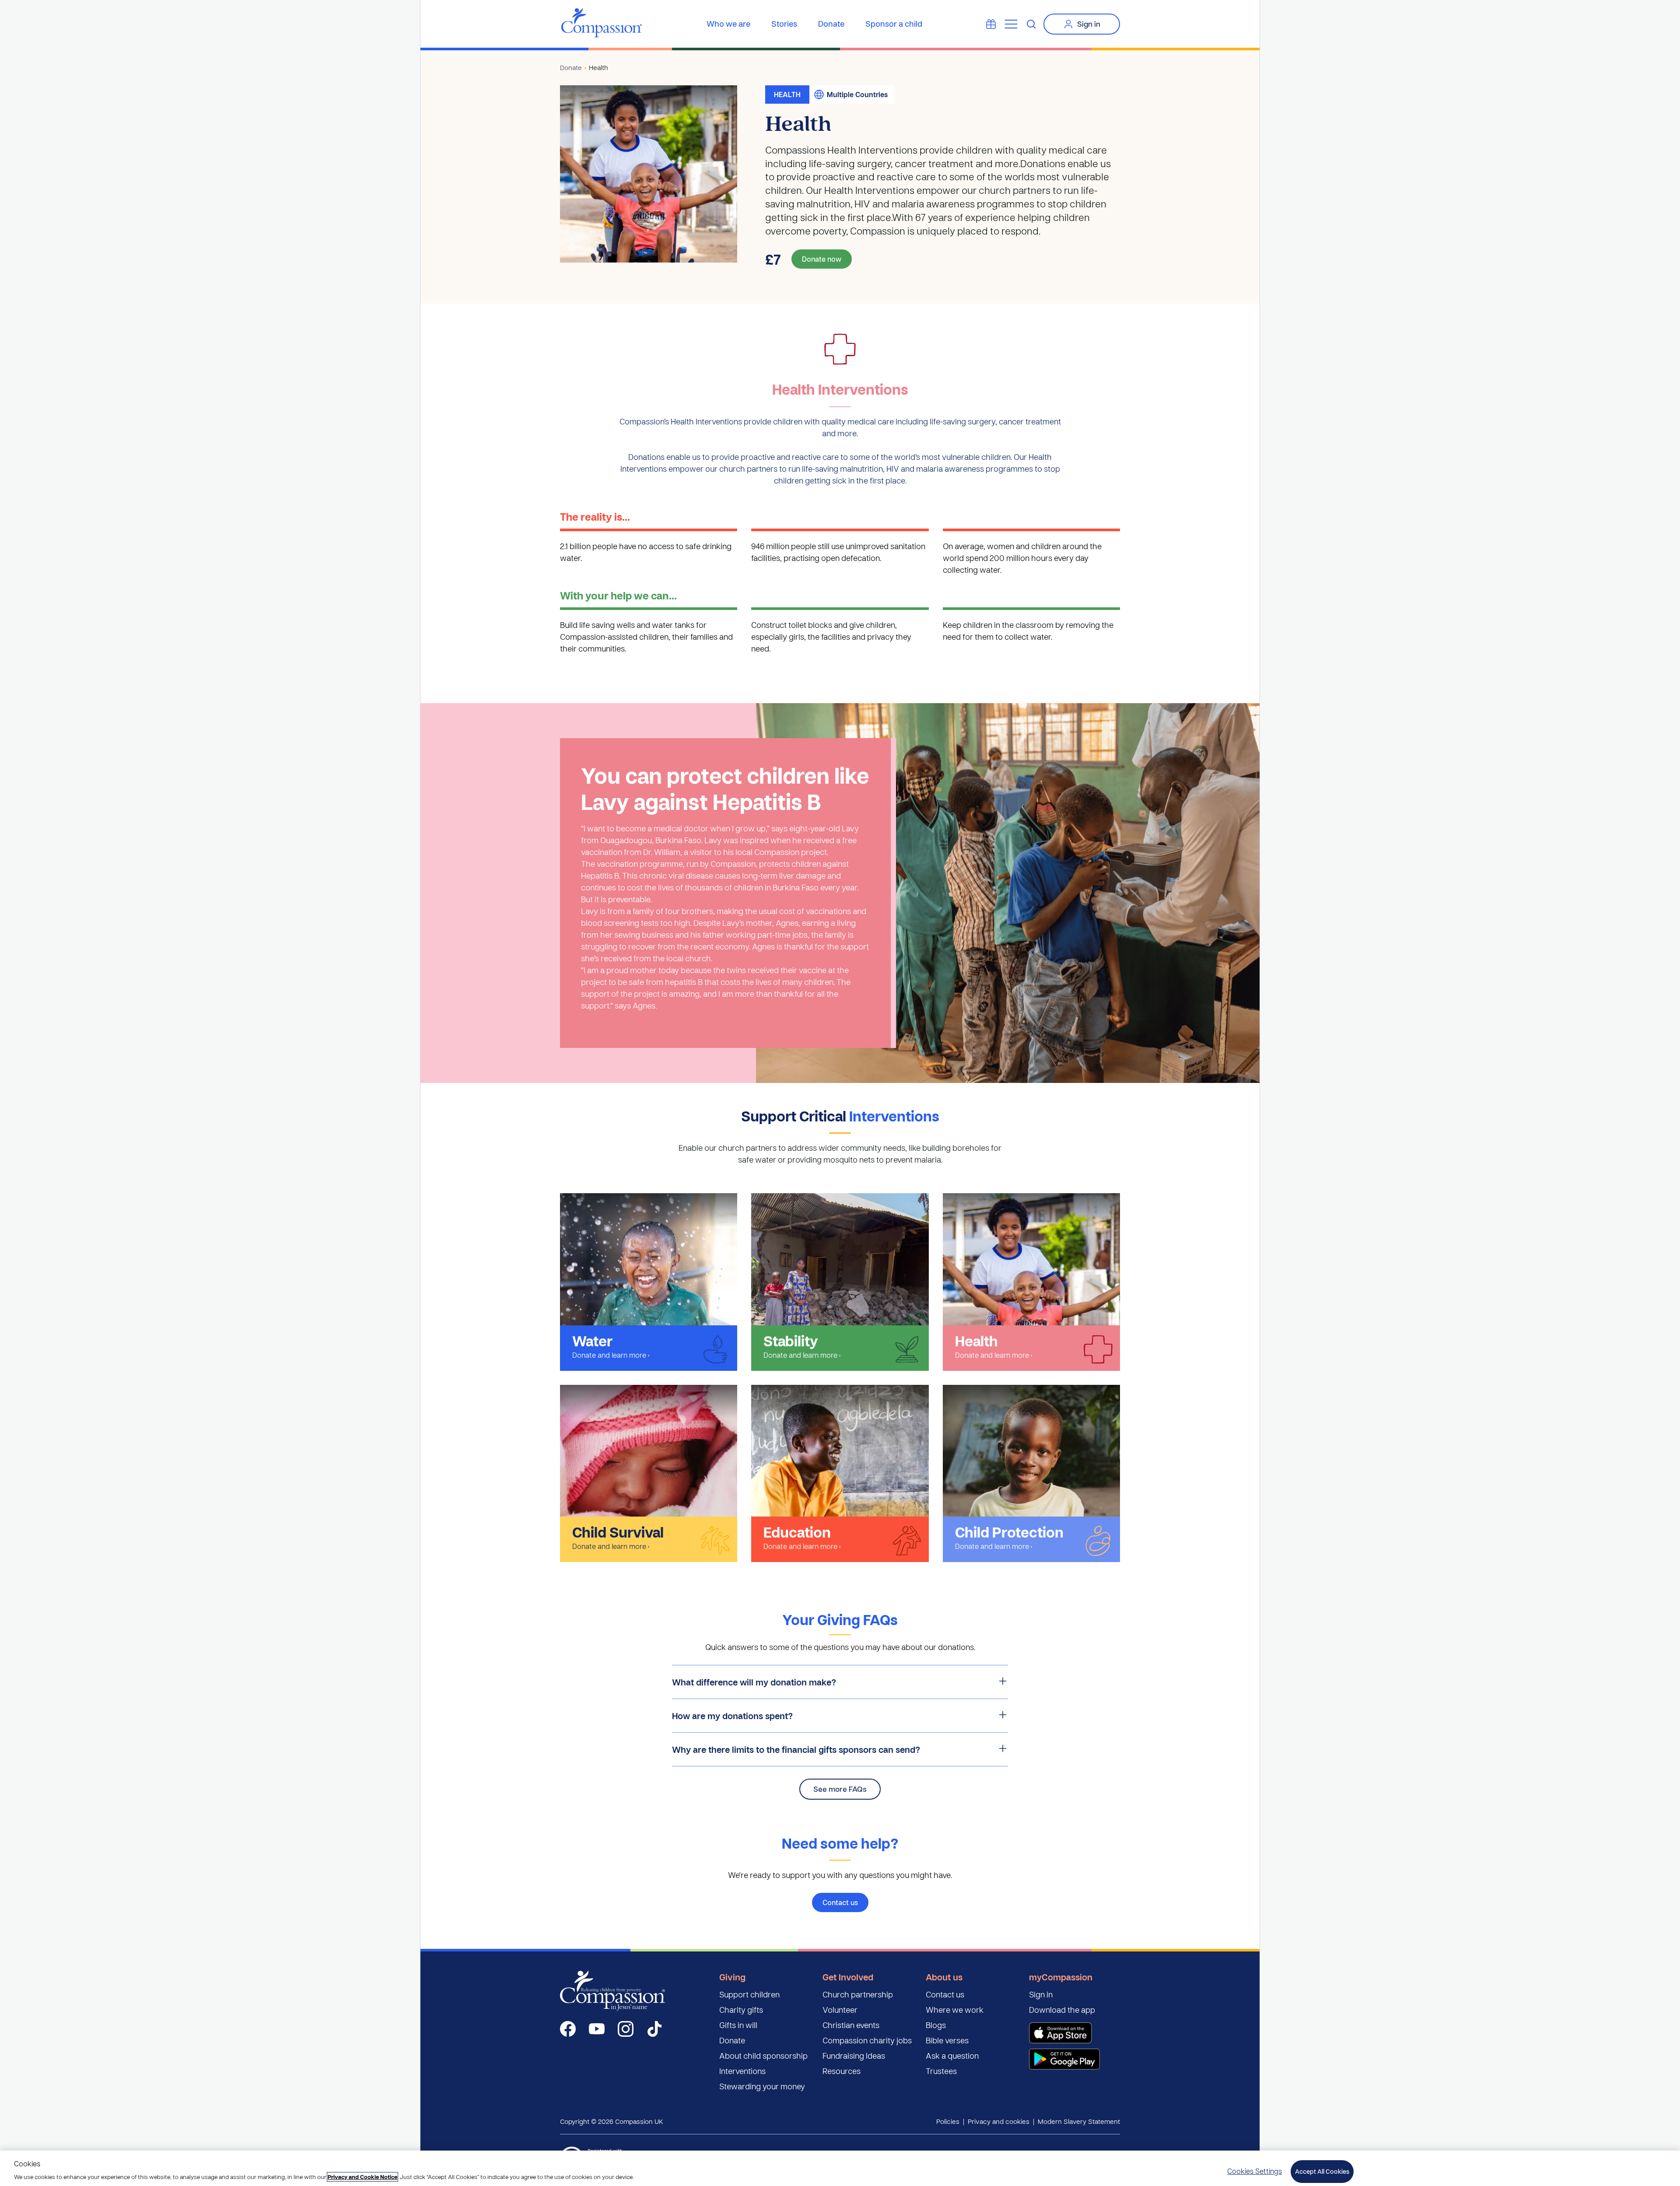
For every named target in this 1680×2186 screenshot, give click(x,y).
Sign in (1089, 24)
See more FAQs (840, 1789)
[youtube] (597, 2029)
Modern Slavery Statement (1079, 2121)
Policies (948, 2121)
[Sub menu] (1011, 24)
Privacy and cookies (999, 2121)
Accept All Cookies (1322, 2171)
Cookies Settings (1255, 2171)
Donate (571, 67)
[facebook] (568, 2029)
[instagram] (626, 2029)
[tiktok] (654, 2029)
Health (598, 67)
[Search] (1031, 24)
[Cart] (991, 24)
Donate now (822, 259)
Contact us (840, 1902)
